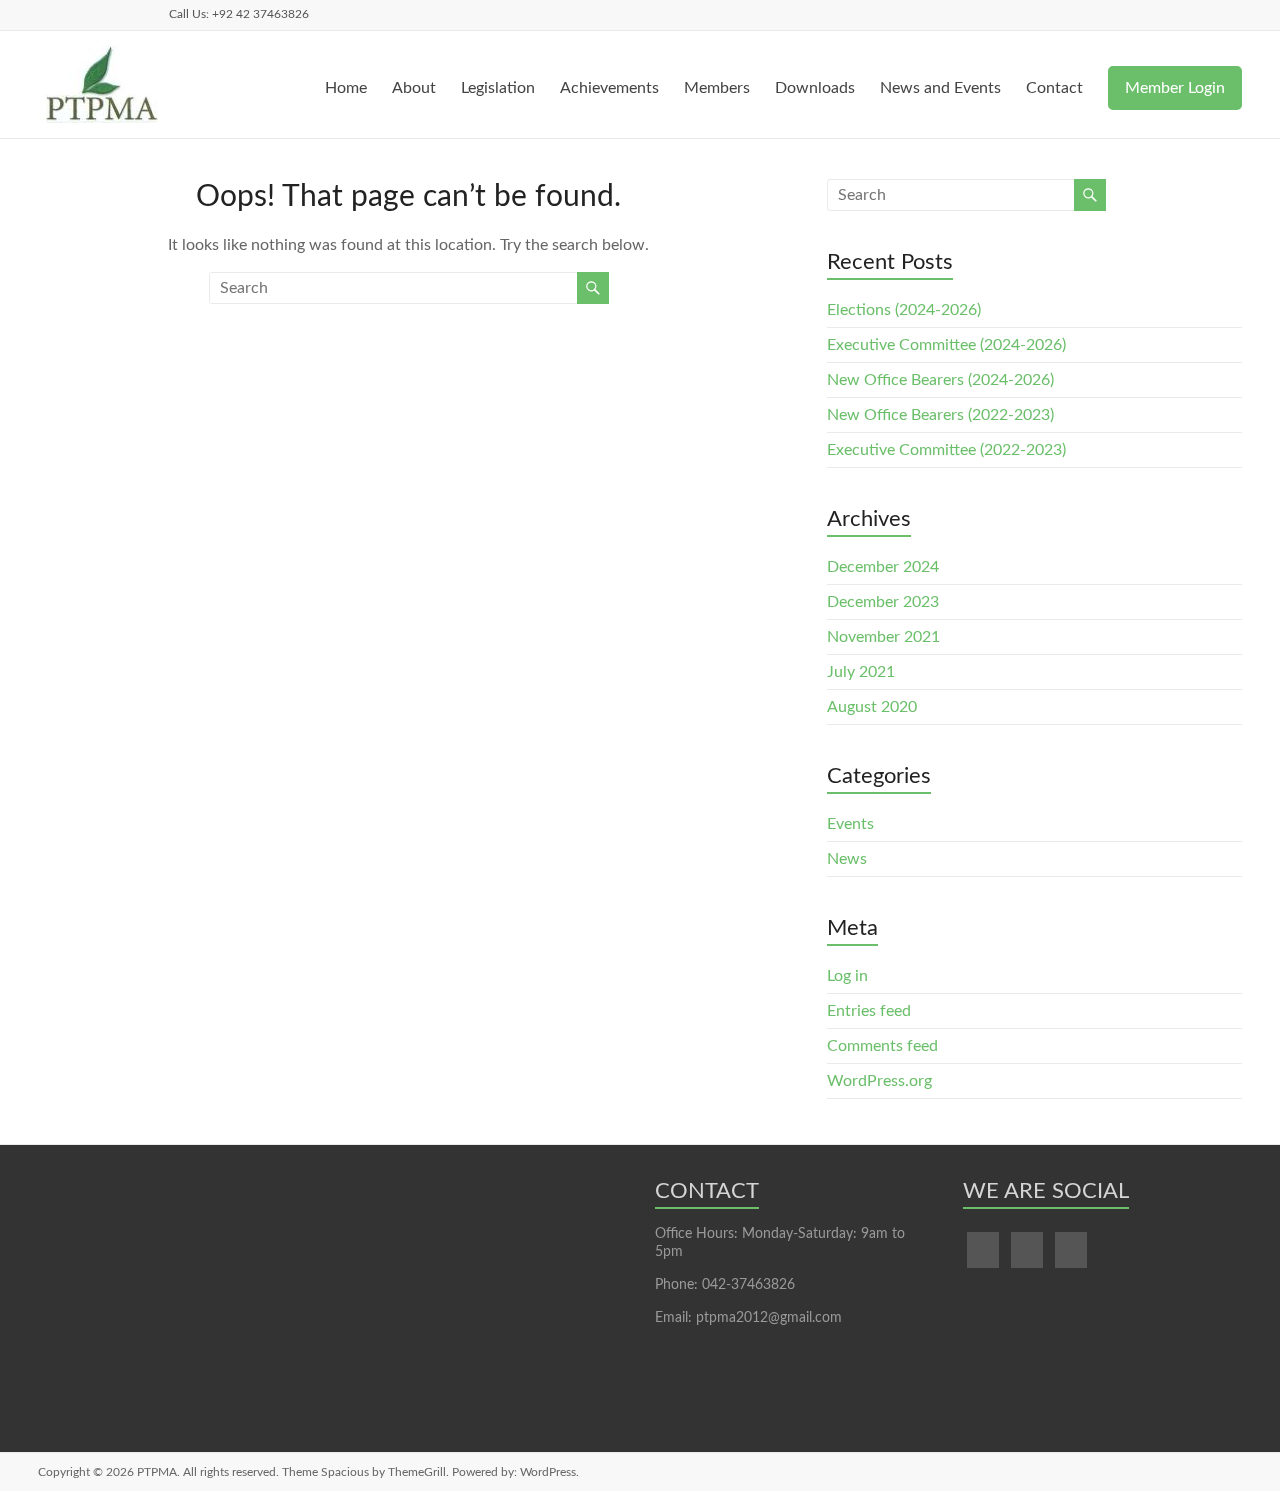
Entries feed (869, 1011)
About (414, 88)
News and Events (940, 88)
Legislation (498, 88)
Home (346, 88)
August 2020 (872, 707)
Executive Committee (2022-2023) (946, 450)
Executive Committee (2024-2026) (946, 345)
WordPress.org (879, 1081)
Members (717, 88)
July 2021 (861, 672)
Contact (1054, 88)
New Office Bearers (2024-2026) (940, 380)
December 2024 (883, 567)
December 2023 (883, 602)
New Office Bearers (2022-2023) (940, 415)
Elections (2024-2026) (904, 310)
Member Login (1175, 88)
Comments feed (882, 1046)
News (847, 859)
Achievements (609, 88)
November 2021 (883, 637)
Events (850, 824)
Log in (847, 976)
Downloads (815, 88)
